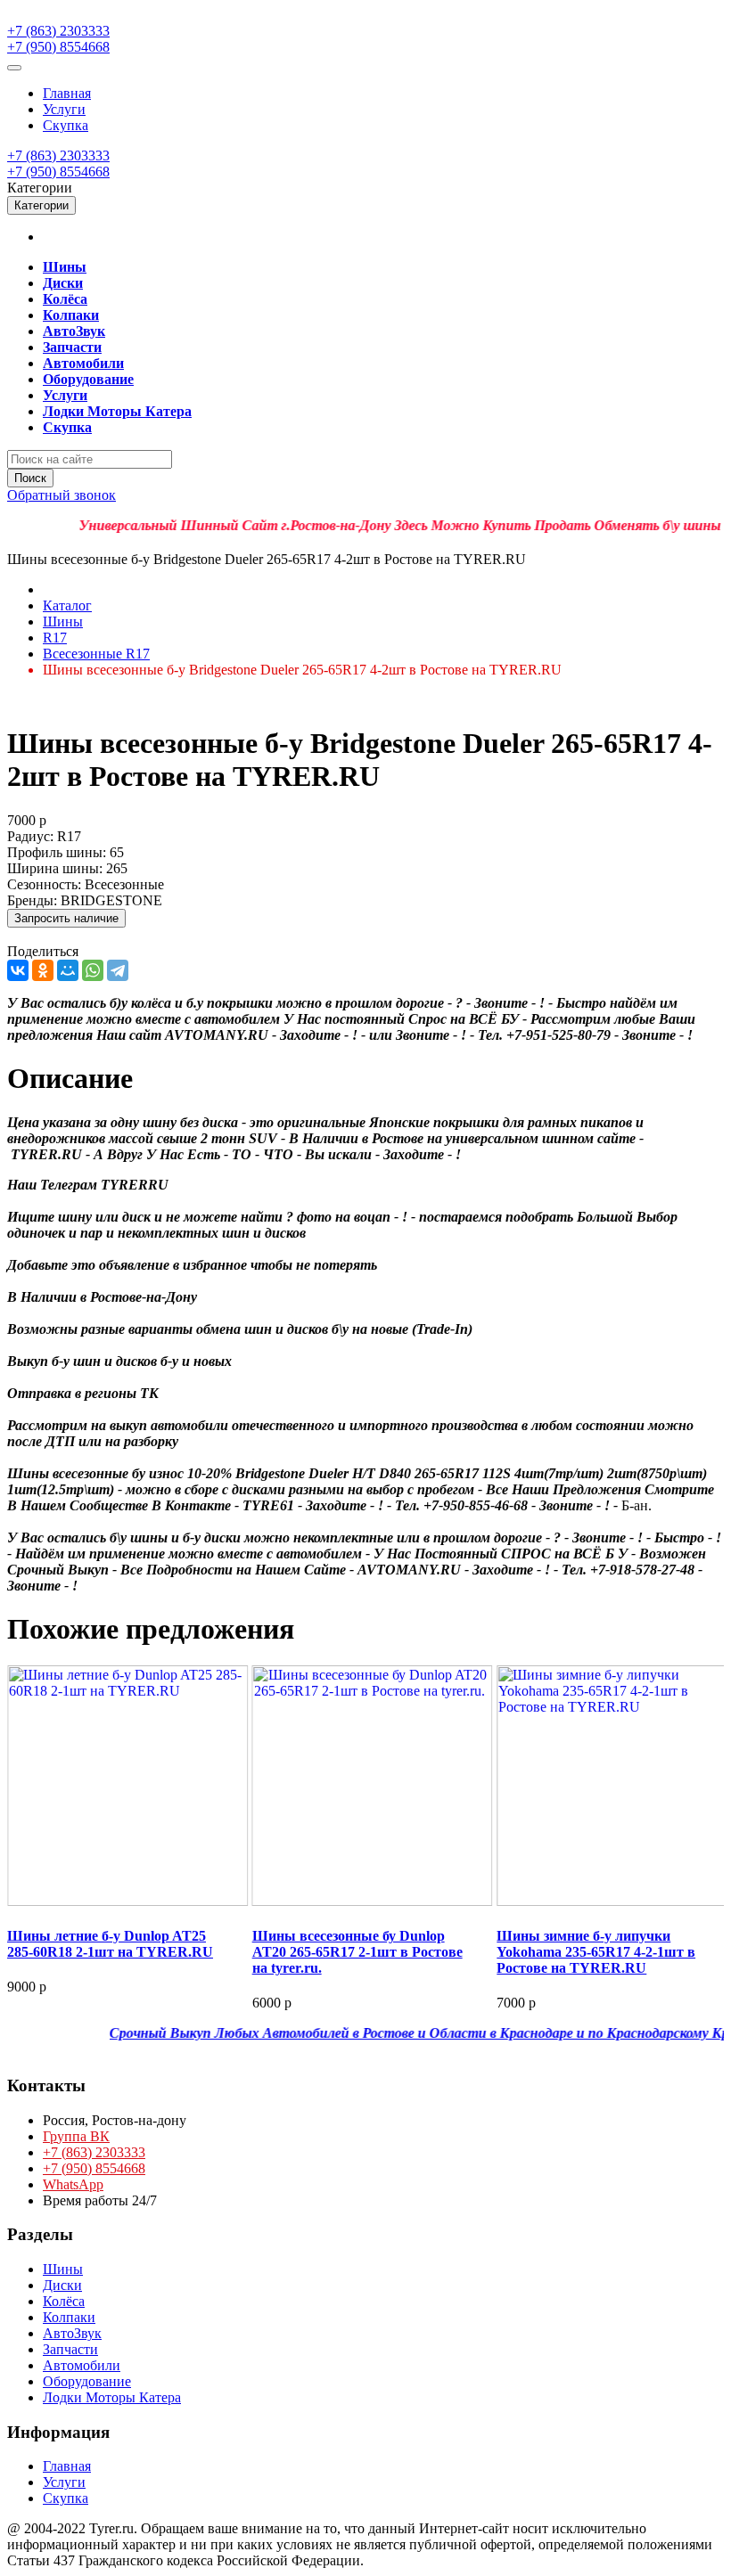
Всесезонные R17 (96, 654)
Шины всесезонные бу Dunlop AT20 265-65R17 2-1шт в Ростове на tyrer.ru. (357, 1952)
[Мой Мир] (68, 970)
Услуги (64, 109)
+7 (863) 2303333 (58, 31)
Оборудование (87, 2381)
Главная (67, 93)
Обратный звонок (62, 495)
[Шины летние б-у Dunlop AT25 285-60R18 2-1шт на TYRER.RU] (127, 1901)
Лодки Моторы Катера (112, 2397)
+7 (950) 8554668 (58, 47)
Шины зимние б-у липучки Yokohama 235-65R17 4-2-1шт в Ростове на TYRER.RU (596, 1952)
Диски (62, 2285)
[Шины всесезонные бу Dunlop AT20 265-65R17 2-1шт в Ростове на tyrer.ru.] (373, 1901)
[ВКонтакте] (18, 970)
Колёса (64, 2301)
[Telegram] (118, 970)
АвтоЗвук (72, 2333)
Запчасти (70, 2349)
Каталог (67, 605)
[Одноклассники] (43, 970)
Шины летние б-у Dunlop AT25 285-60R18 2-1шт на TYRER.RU (110, 1944)
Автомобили (82, 2365)
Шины (63, 622)
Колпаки (69, 2317)
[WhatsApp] (93, 970)
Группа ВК (76, 2136)
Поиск (30, 478)
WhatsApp (73, 2184)
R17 (55, 638)
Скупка (66, 125)
